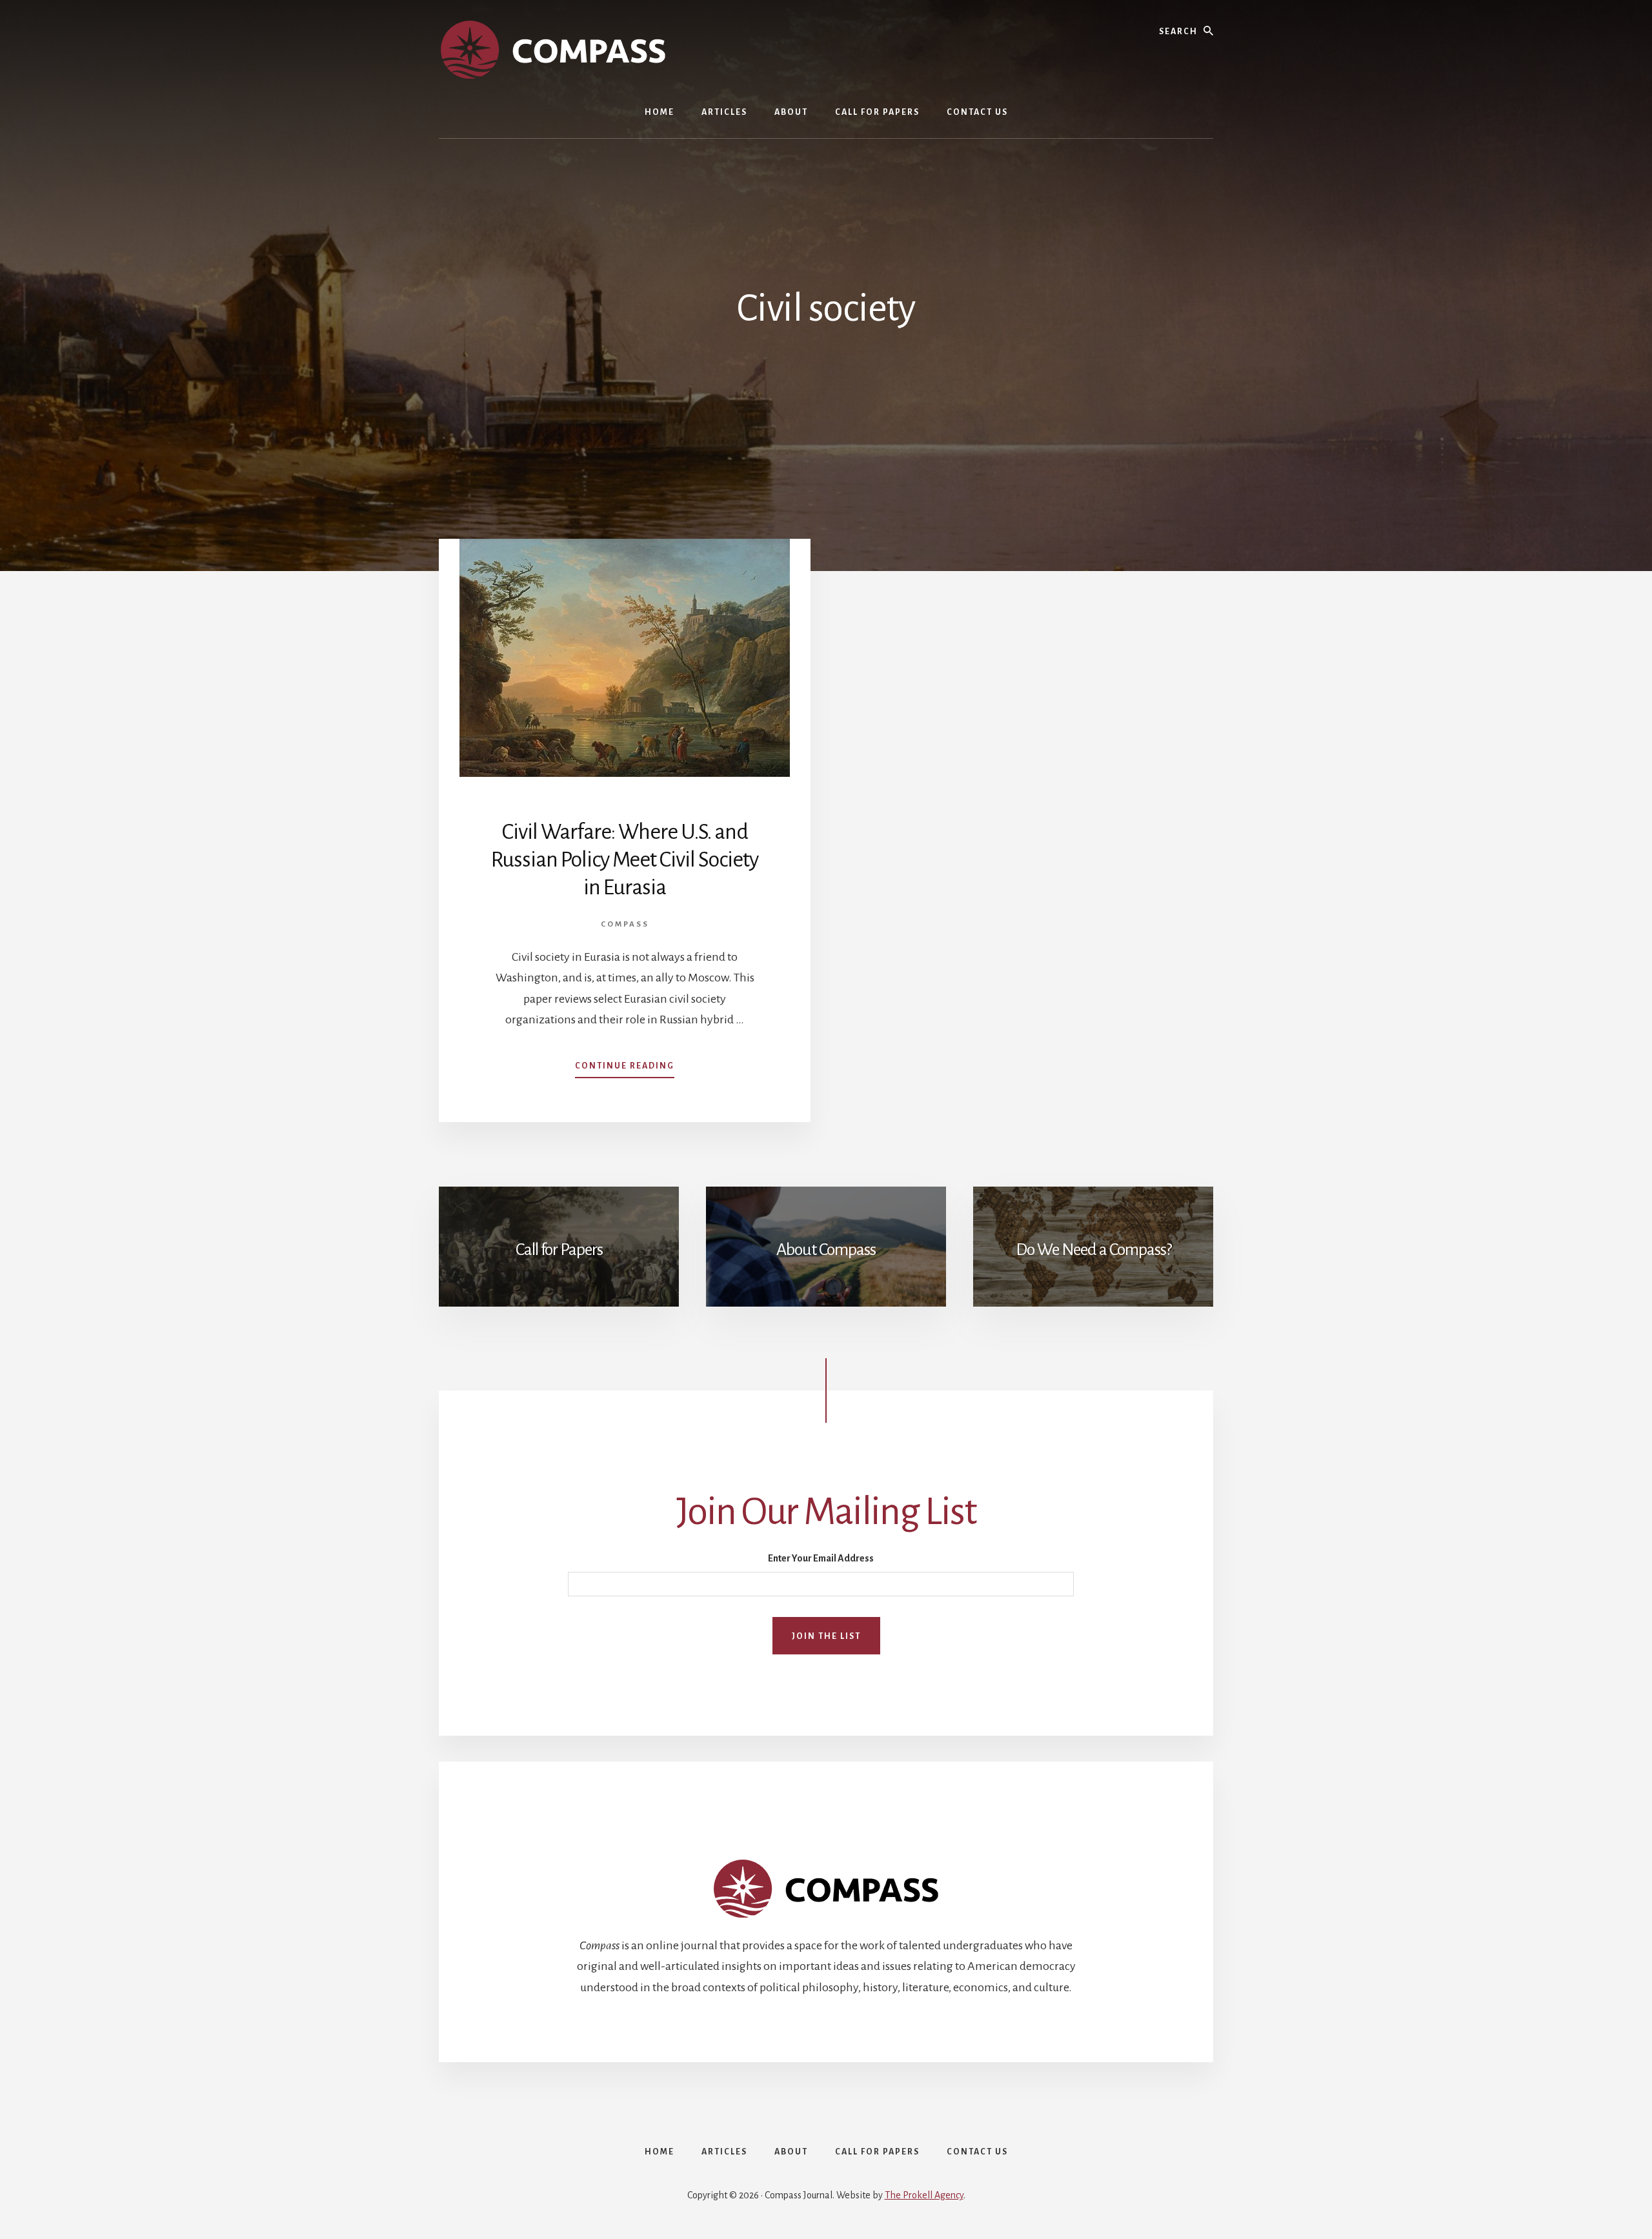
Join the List (826, 1636)
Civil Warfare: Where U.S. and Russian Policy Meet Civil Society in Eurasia (625, 859)
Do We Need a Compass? (1093, 1250)
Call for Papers (559, 1250)
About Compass (826, 1250)
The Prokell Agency (924, 2195)
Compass (625, 924)
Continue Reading (625, 1070)
